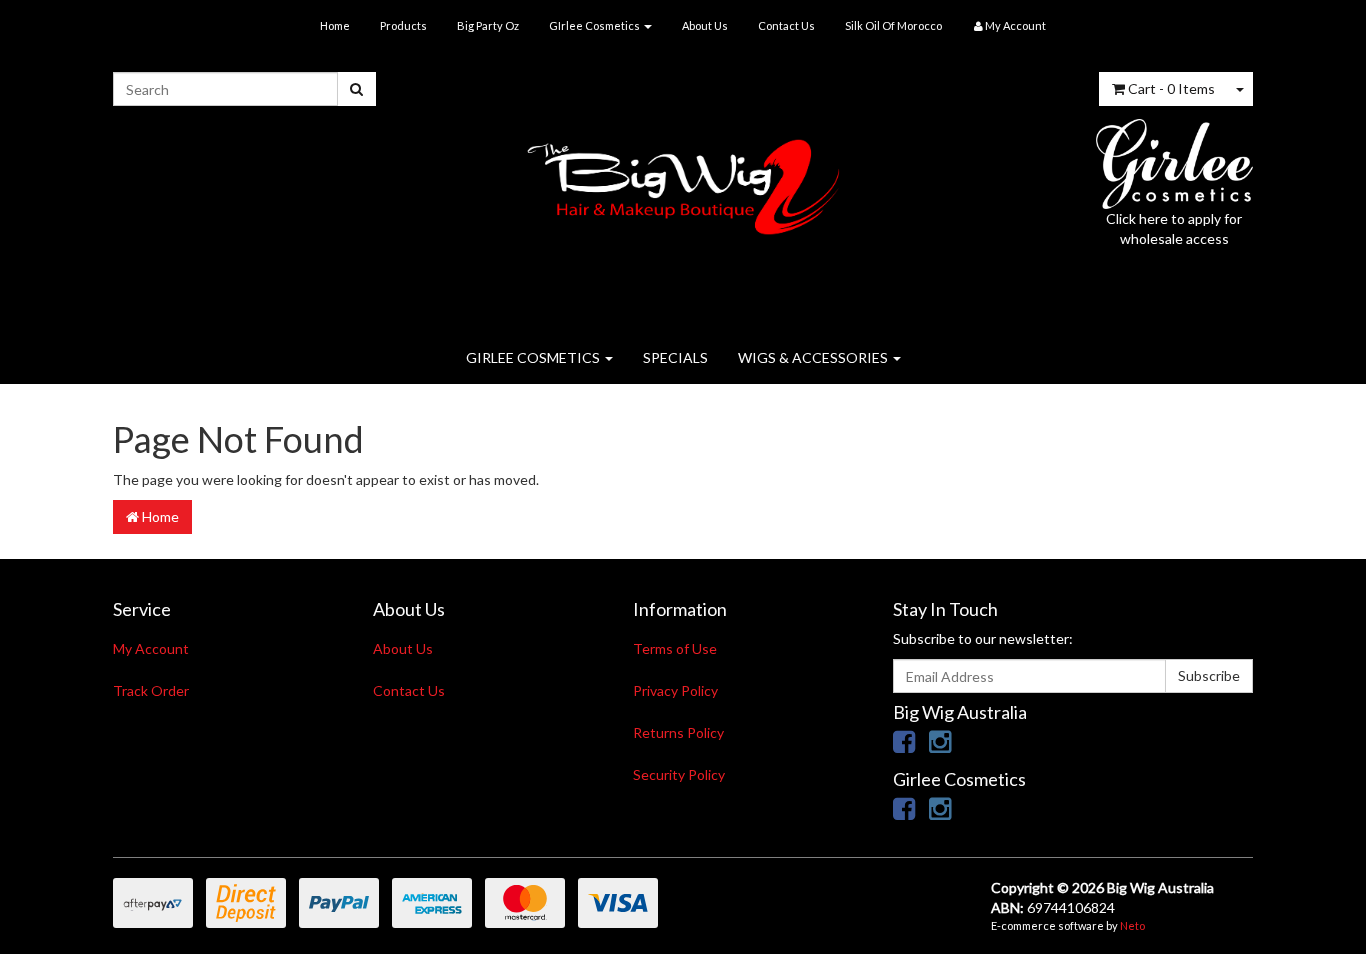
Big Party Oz (488, 25)
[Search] (356, 89)
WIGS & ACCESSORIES (814, 357)
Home (335, 25)
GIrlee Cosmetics (595, 25)
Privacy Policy (675, 690)
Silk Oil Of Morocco (893, 25)
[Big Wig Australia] (683, 180)
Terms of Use (675, 648)
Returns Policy (678, 732)
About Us (705, 25)
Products (403, 25)
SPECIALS (675, 357)
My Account (151, 648)
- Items (1171, 88)
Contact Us (786, 25)
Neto (1132, 925)
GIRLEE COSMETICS (534, 357)
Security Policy (679, 774)
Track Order (151, 690)
